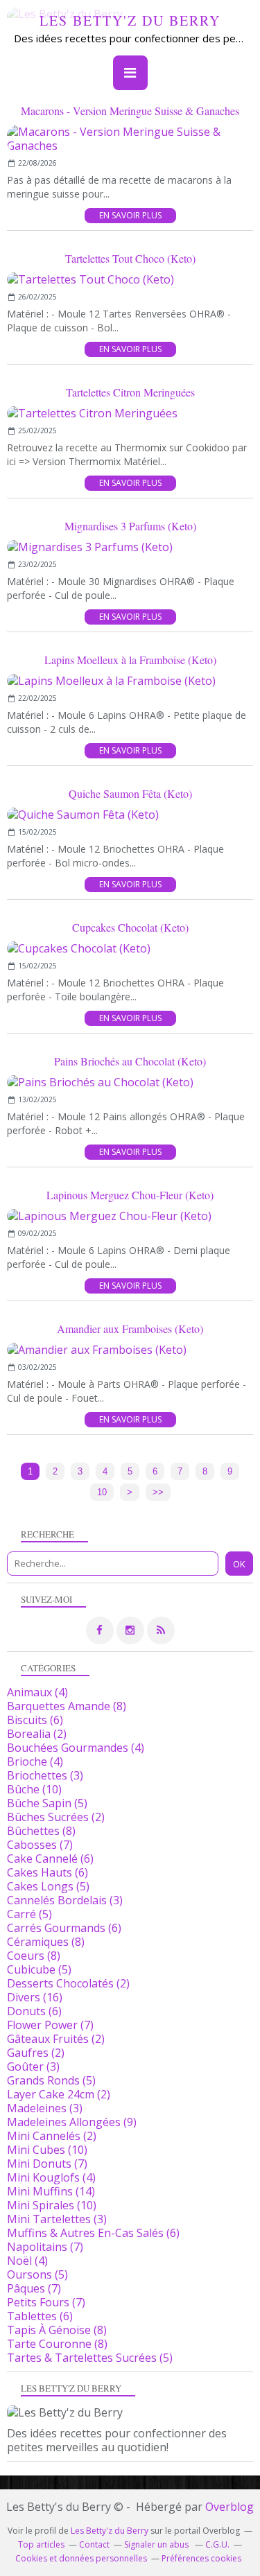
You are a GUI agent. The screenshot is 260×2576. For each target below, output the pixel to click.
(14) (51, 2191)
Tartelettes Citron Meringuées (130, 392)
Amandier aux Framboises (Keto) (130, 1329)
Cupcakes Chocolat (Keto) (130, 927)
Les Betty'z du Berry (130, 20)
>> (158, 1492)
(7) (40, 1845)
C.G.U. (217, 2544)
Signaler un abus (157, 2544)
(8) (67, 1706)
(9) (72, 2122)
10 (102, 1492)
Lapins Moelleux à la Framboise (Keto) (130, 660)
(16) (35, 1997)
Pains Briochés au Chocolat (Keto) (130, 1061)
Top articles (41, 2544)
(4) (37, 1692)
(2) (37, 1734)
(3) (45, 1775)
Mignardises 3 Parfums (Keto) (130, 526)
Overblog (229, 2507)
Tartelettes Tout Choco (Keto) (130, 258)
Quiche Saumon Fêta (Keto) (130, 793)
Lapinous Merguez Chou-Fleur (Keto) (130, 1195)
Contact (94, 2544)
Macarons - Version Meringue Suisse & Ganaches (130, 111)
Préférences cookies (201, 2558)
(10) (34, 1789)
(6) (35, 1720)
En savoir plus (130, 215)
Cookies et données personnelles (81, 2558)
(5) (47, 1803)
